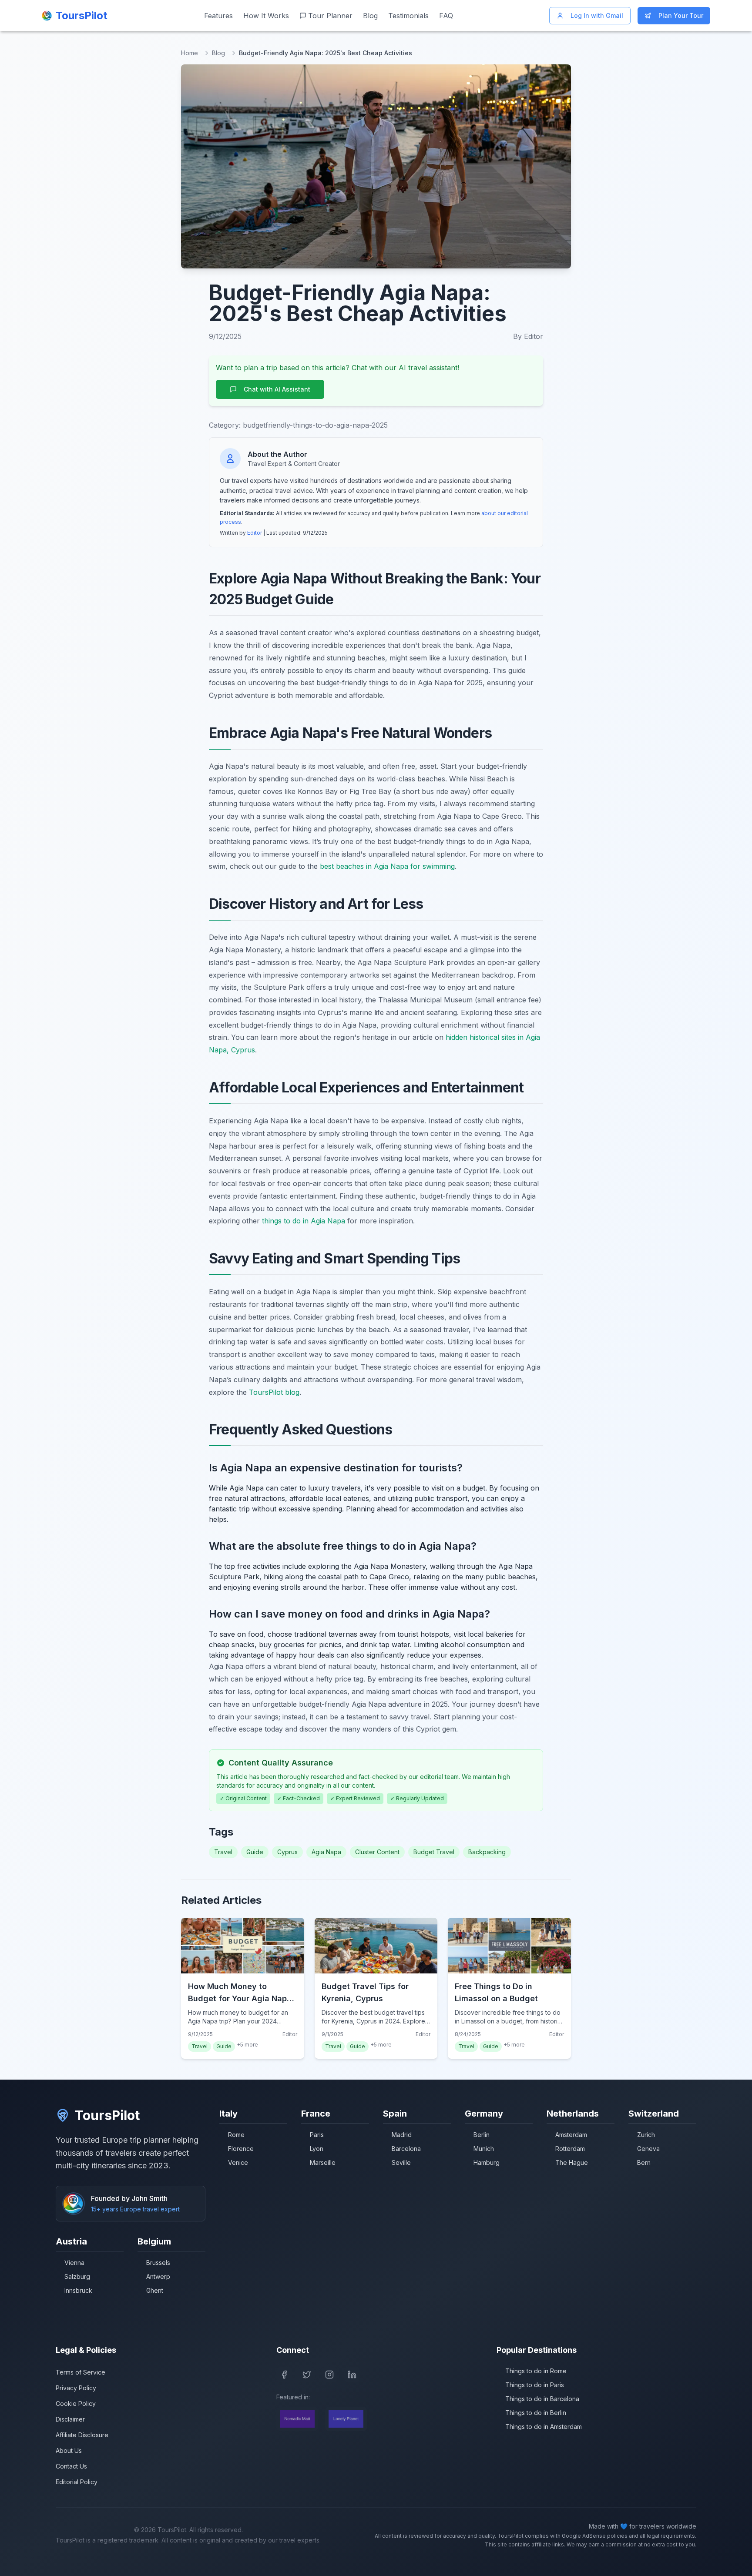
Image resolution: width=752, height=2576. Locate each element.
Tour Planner (330, 16)
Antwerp (158, 2276)
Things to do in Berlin (536, 2413)
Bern (644, 2162)
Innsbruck (78, 2290)
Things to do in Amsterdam (544, 2427)
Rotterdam (570, 2149)
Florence (241, 2149)
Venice (238, 2162)
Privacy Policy (76, 2388)
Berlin (482, 2135)
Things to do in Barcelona (542, 2399)
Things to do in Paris (535, 2385)
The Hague (572, 2162)
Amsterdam (571, 2135)
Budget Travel (434, 1852)
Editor (255, 533)
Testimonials (408, 16)
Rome (236, 2135)
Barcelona (406, 2149)
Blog (370, 16)
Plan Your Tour (681, 15)
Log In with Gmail (597, 15)
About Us (69, 2450)
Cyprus (287, 1852)
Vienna (74, 2263)
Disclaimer (70, 2419)
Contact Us (71, 2466)
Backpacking (487, 1852)
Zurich (646, 2135)
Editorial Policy (77, 2482)
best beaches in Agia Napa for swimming (387, 866)
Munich (484, 2149)
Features (218, 16)
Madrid (402, 2135)
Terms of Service (81, 2372)
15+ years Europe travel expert (135, 2209)
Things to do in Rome (536, 2371)
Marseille (323, 2162)
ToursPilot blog (274, 1392)
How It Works (266, 16)
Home (190, 53)
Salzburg (77, 2276)
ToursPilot (107, 2115)
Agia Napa (326, 1852)
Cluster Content (377, 1852)
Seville (401, 2162)
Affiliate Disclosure (82, 2435)
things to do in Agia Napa (304, 1221)
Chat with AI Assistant (277, 389)
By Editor (528, 336)
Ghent (155, 2290)
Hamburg (487, 2162)
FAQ (446, 16)
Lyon (317, 2149)
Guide (255, 1852)
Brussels (158, 2263)
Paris (317, 2135)
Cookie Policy (76, 2403)
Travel (223, 1852)
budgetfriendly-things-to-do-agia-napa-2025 (315, 425)
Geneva (648, 2149)
